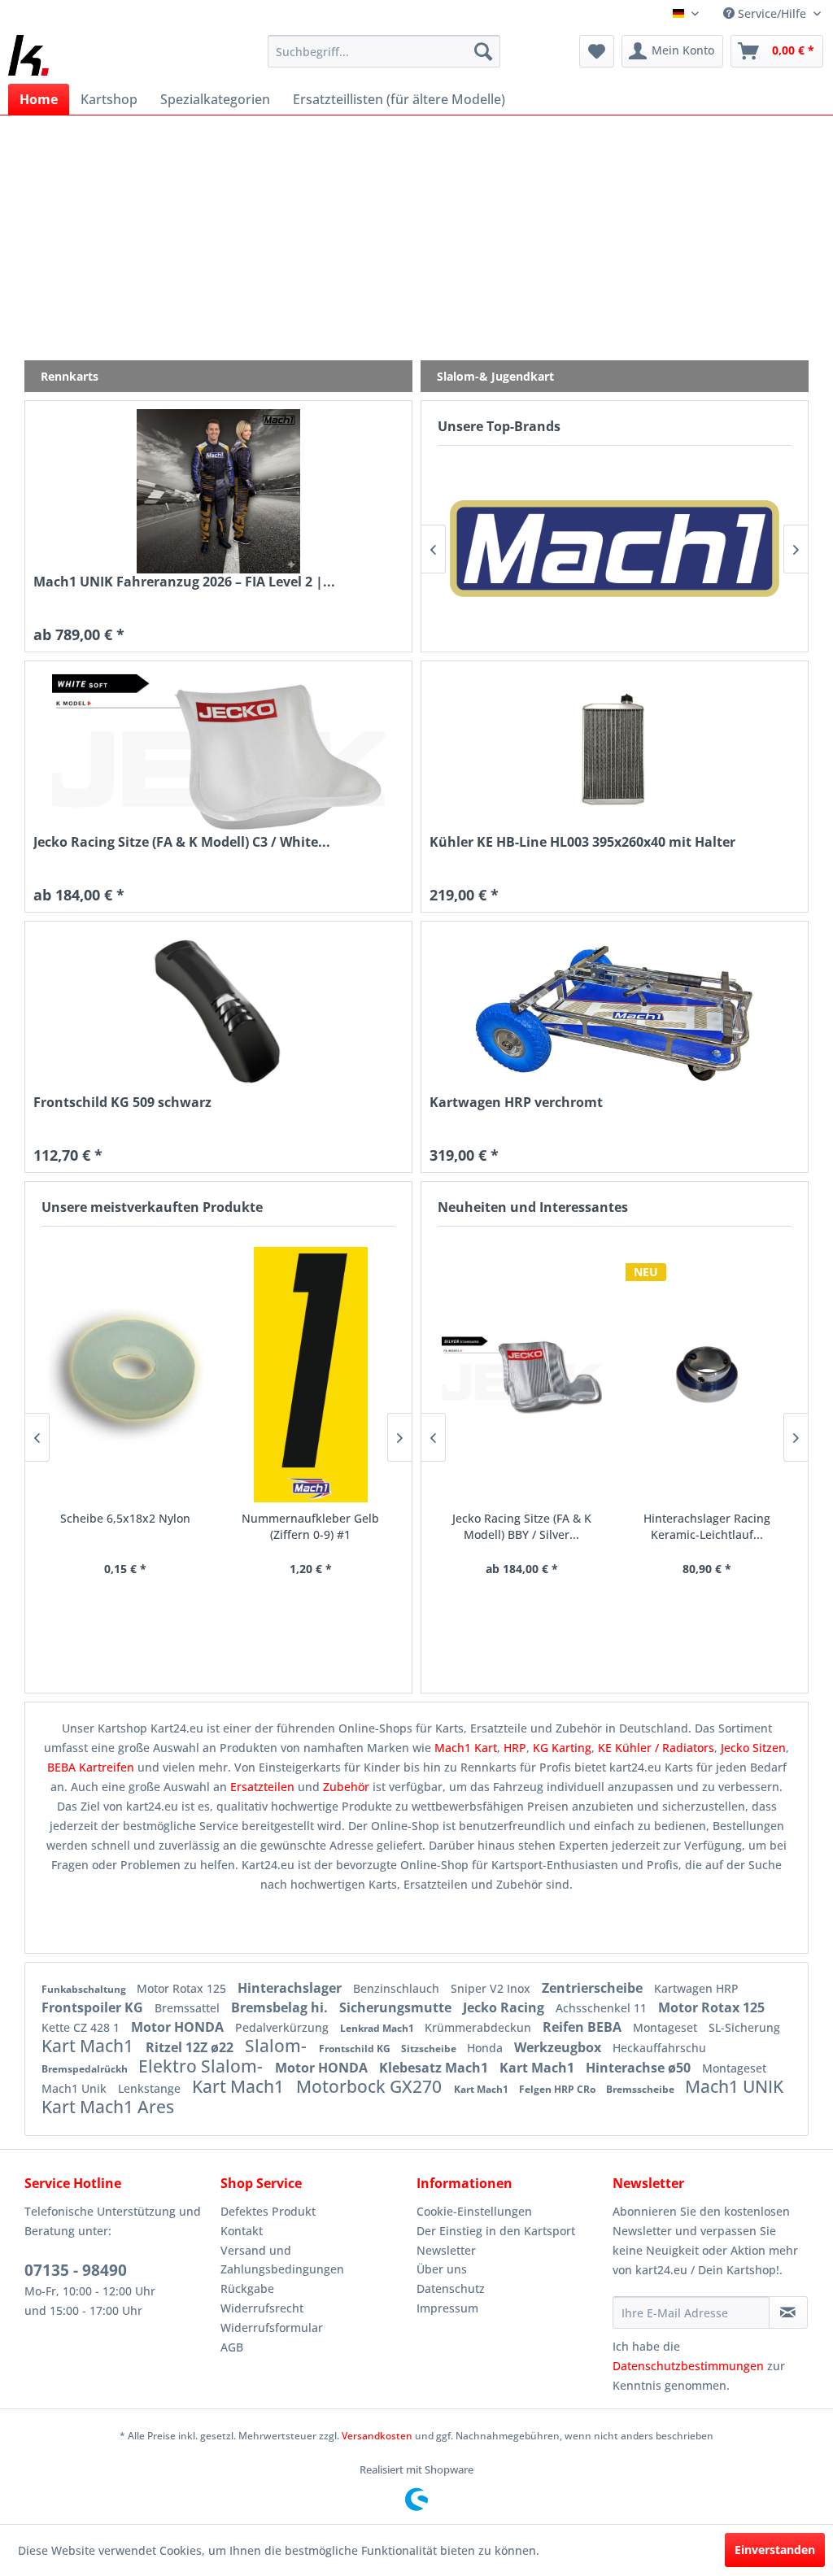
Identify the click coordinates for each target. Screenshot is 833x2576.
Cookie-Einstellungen (474, 2211)
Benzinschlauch (398, 1988)
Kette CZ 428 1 (82, 2027)
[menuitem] (384, 51)
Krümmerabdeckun (480, 2027)
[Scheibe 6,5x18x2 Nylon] (126, 1375)
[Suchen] (483, 51)
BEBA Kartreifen (91, 1767)
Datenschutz (451, 2288)
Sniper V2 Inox (492, 1988)
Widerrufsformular (272, 2328)
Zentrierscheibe (594, 1988)
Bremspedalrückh (86, 2069)
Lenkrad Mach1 (378, 2028)
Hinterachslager (291, 1988)
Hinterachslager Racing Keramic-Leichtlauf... (707, 1526)
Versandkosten (377, 2436)
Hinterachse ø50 (640, 2068)
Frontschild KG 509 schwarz (122, 1103)
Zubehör (348, 1787)
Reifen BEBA (584, 2027)
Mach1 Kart (466, 1748)
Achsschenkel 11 (603, 2008)
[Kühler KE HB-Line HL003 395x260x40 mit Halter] (615, 752)
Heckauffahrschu (659, 2048)
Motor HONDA (179, 2027)
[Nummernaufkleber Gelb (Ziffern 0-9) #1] (311, 1375)
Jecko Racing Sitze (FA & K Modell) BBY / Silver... (522, 1526)
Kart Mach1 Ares (108, 2107)
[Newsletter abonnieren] (788, 2312)
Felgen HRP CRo (558, 2089)
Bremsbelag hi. (281, 2007)
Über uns (442, 2269)
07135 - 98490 (76, 2270)
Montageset (667, 2027)
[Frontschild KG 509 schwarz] (218, 1012)
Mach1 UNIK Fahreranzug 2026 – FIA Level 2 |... (184, 582)
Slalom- (278, 2046)
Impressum (447, 2308)
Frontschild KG (356, 2049)
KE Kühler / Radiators (656, 1748)
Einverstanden (775, 2550)
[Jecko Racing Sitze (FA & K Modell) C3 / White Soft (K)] (218, 752)
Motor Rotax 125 (183, 1988)
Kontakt (242, 2231)
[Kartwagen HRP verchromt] (615, 1012)
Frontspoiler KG (94, 2007)
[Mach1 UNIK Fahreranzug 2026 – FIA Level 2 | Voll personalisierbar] (218, 491)
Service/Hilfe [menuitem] (772, 13)
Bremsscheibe (641, 2089)
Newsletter (446, 2250)
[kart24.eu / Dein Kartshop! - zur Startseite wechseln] (28, 55)
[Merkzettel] (597, 51)
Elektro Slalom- (203, 2066)
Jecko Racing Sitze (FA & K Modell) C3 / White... (182, 842)
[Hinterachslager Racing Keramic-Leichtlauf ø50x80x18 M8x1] (707, 1375)
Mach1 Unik (76, 2088)
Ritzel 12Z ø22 (191, 2047)
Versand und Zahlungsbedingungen (282, 2260)
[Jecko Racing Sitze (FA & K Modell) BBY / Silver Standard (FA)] (522, 1375)
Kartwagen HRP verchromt (516, 1103)
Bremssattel (189, 2008)
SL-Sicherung (744, 2027)
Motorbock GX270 (371, 2086)
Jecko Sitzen (753, 1748)
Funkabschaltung (85, 1989)
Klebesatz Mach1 (435, 2068)
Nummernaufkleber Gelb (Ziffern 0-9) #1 (310, 1526)
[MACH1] (615, 549)
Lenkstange (151, 2088)
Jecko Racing (505, 2007)
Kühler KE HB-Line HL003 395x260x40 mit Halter (582, 842)
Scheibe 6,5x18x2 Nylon (125, 1518)
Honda (486, 2048)
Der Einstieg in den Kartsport (496, 2231)
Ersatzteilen (264, 1787)
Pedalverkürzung (283, 2027)
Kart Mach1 (89, 2046)
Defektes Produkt (268, 2211)
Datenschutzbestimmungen (688, 2366)
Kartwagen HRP (696, 1988)
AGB (232, 2347)
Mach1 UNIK (734, 2086)
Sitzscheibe (430, 2049)
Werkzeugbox (559, 2047)
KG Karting (562, 1748)
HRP (515, 1748)
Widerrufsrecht (262, 2308)
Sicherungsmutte (397, 2007)
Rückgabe (247, 2288)
